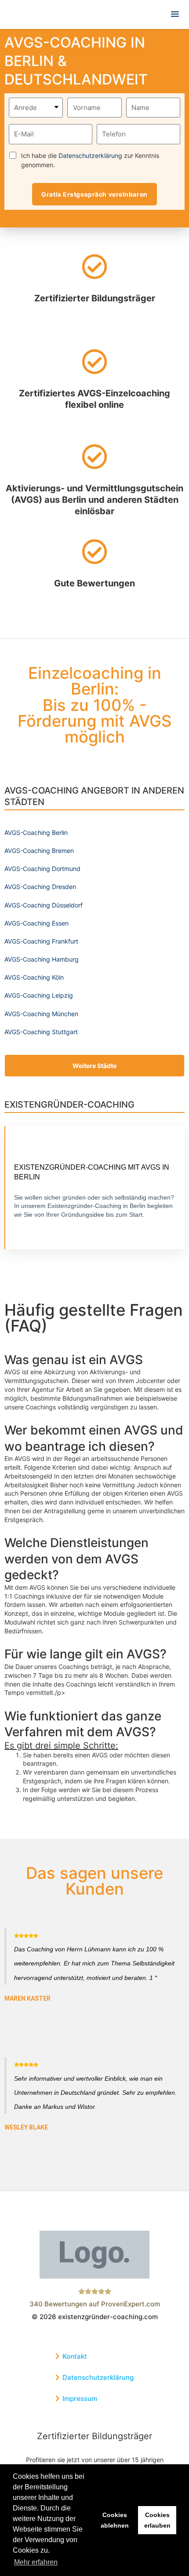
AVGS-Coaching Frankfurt (41, 941)
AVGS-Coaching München (41, 1014)
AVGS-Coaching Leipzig (39, 995)
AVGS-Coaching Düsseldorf (44, 905)
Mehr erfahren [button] (36, 2562)
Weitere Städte (94, 1066)
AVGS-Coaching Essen (36, 923)
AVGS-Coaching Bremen (39, 851)
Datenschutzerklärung (90, 156)
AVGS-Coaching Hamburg (42, 959)
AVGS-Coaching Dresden (40, 887)
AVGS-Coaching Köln (34, 977)
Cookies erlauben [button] (157, 2520)
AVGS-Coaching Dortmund (42, 869)
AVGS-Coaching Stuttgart (41, 1032)
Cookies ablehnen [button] (115, 2520)
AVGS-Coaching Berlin (36, 832)
